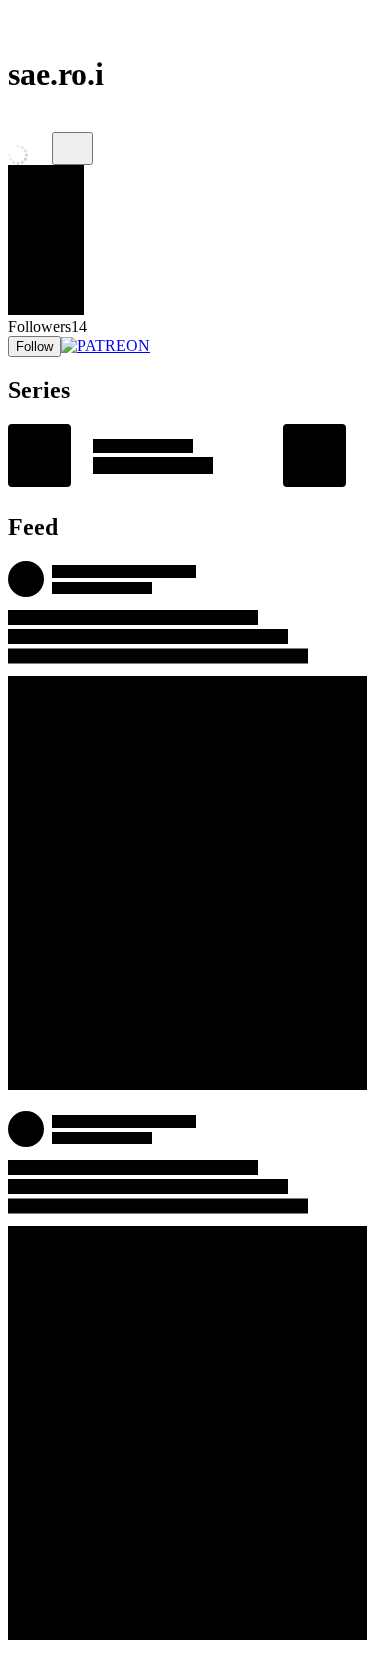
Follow (34, 346)
